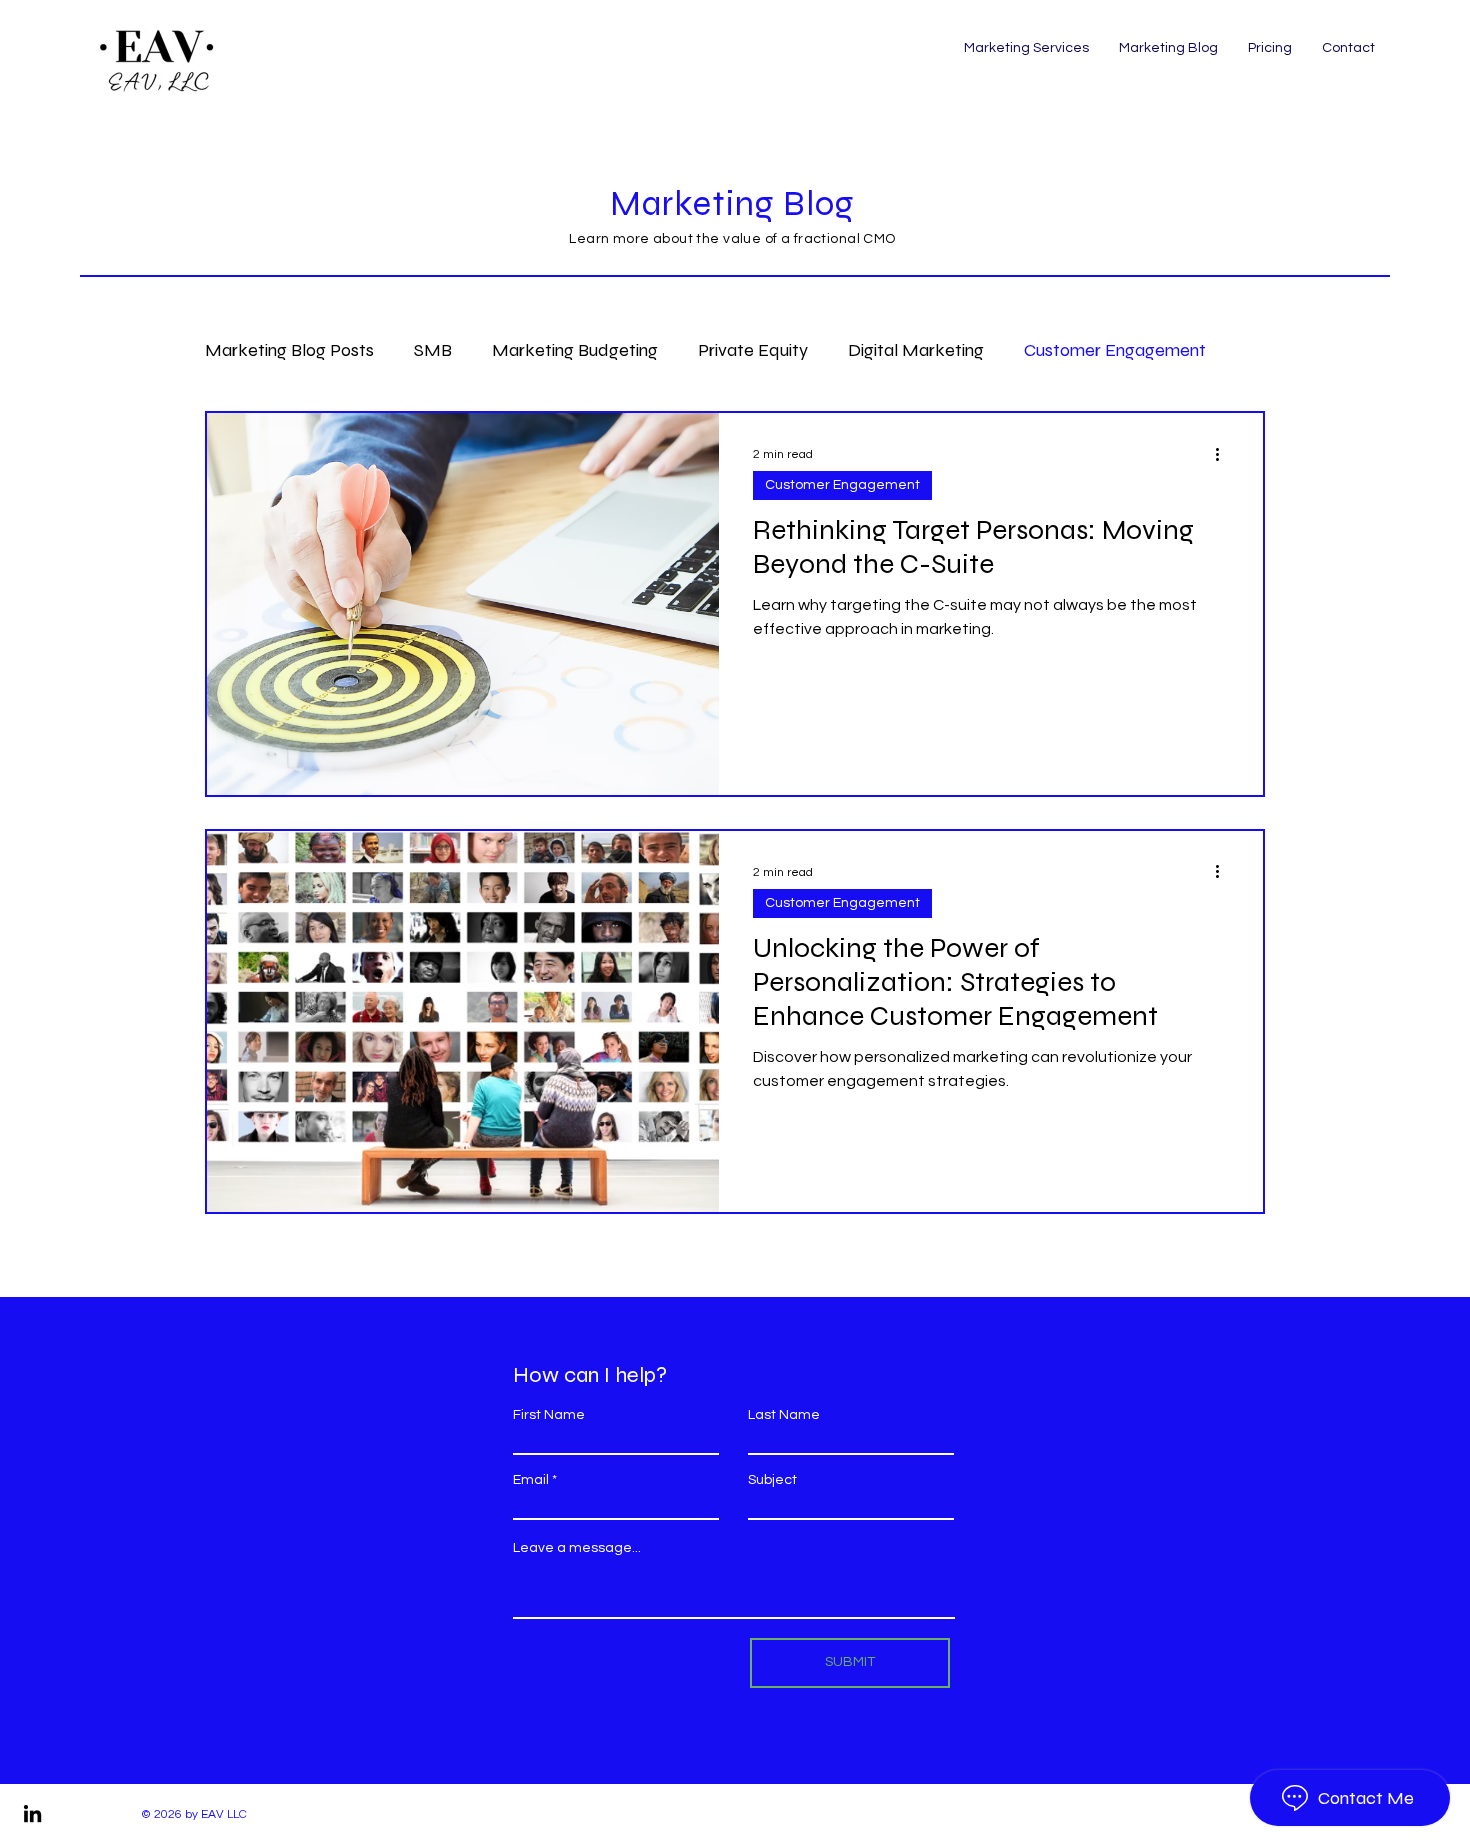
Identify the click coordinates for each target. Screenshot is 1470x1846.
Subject (772, 1480)
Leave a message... (577, 1548)
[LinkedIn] (32, 1813)
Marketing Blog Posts (289, 350)
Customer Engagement (1115, 350)
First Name (549, 1415)
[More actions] (1224, 454)
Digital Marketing (916, 350)
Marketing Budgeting (575, 350)
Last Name (784, 1415)
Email (531, 1480)
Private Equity (753, 350)
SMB (433, 350)
